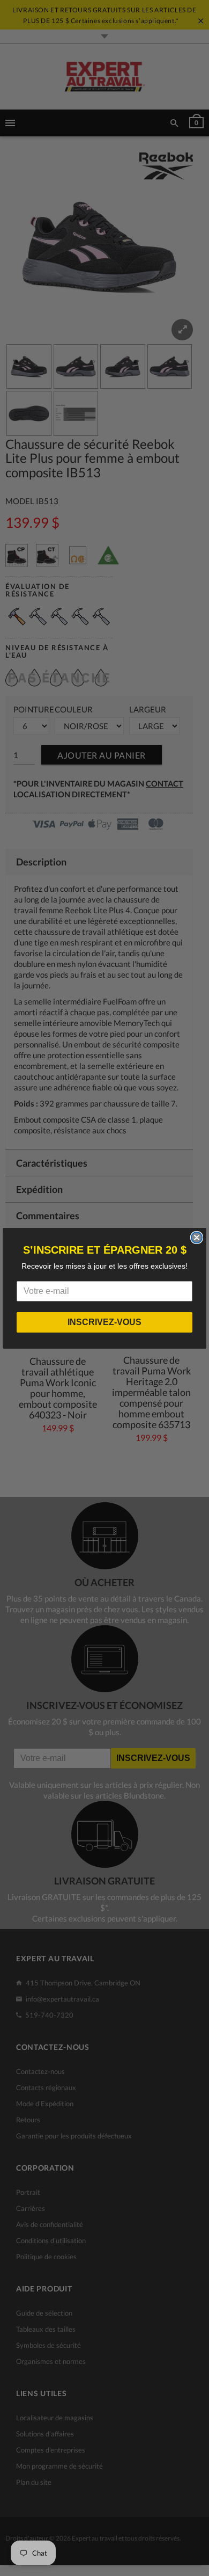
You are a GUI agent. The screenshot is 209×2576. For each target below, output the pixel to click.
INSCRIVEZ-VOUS (104, 1322)
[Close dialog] (197, 1238)
